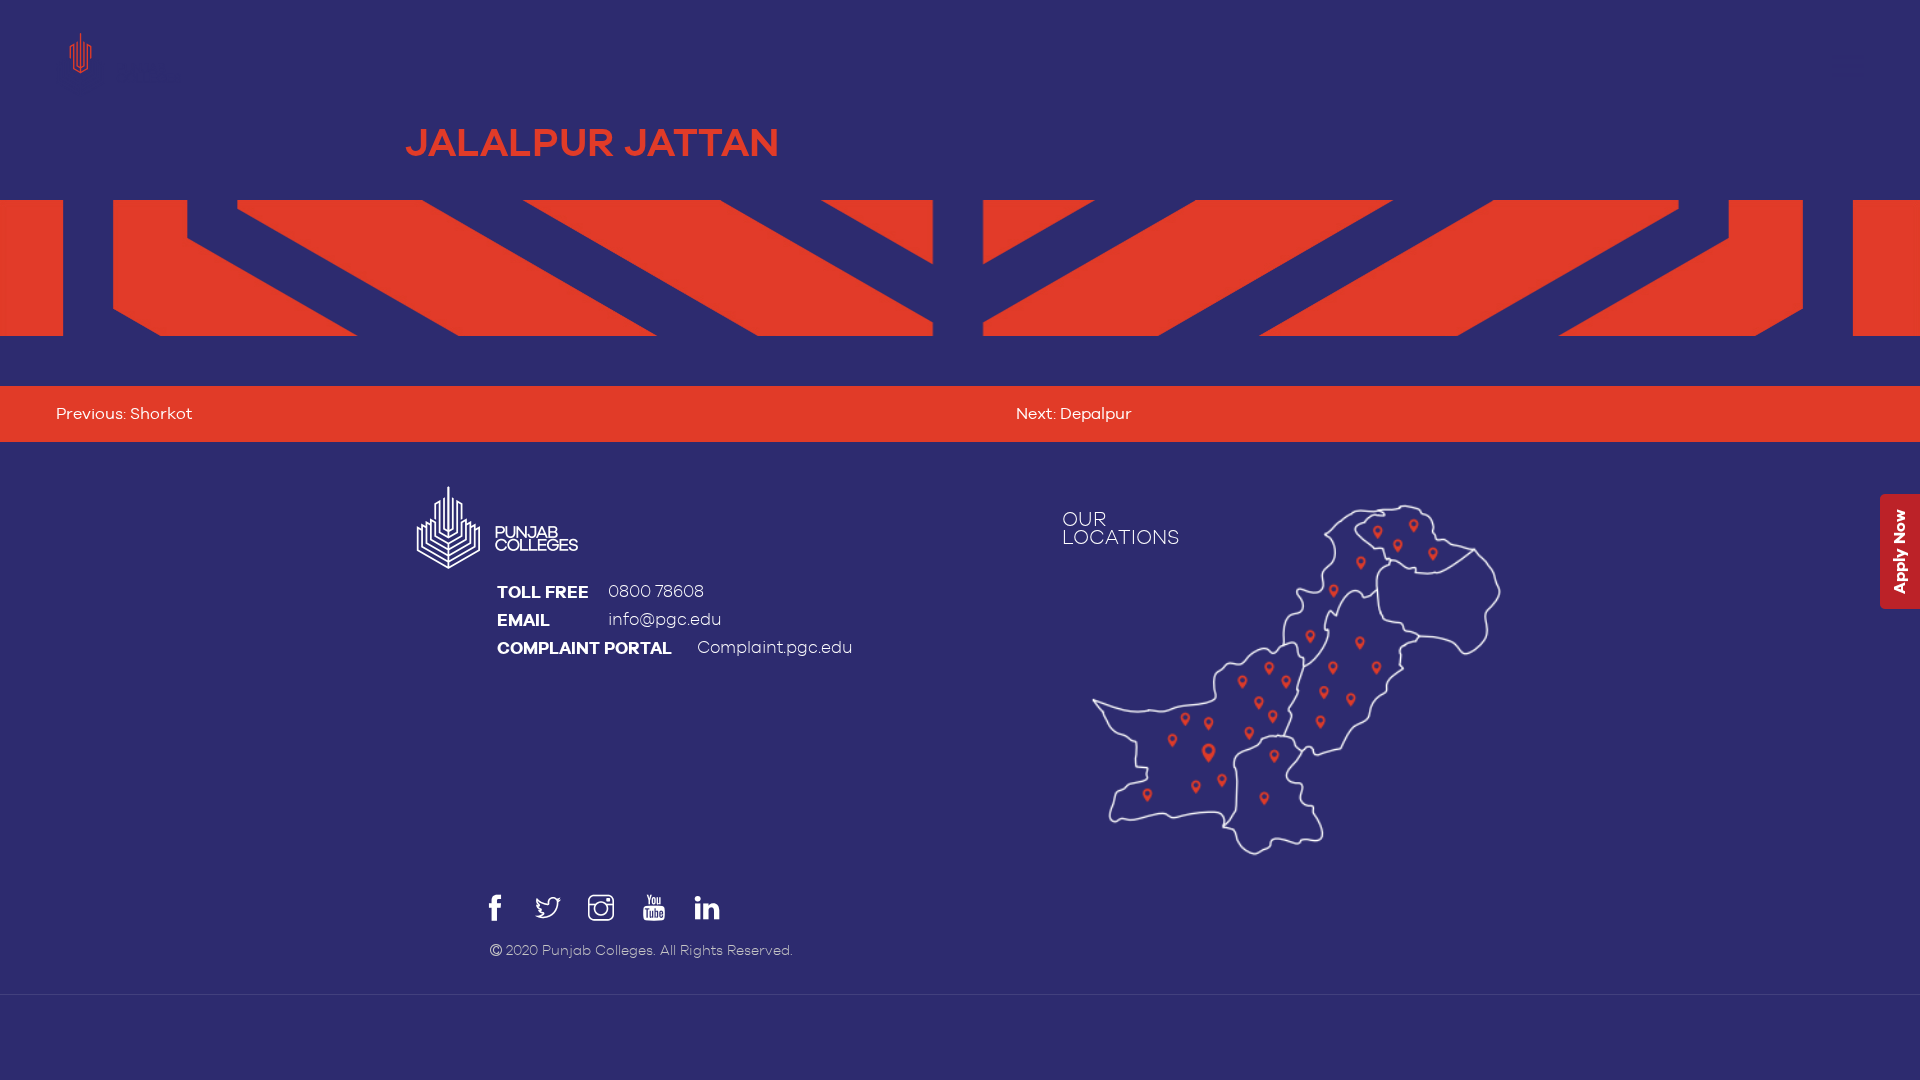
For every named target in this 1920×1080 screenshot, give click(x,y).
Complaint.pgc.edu (775, 647)
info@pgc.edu (665, 619)
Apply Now (1899, 552)
